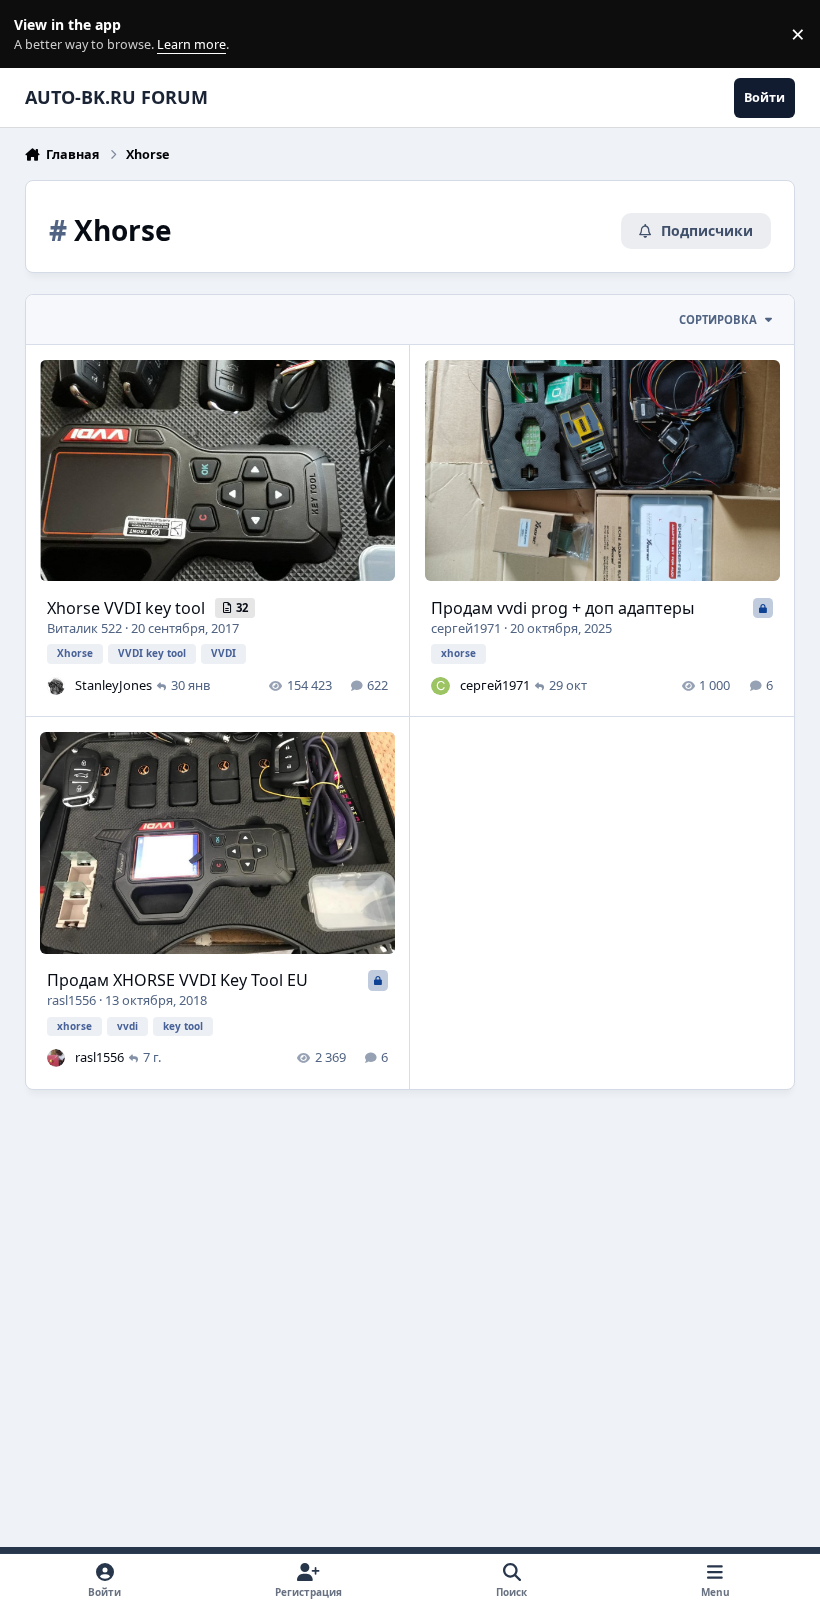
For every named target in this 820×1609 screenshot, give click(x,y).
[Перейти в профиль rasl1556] (56, 1058)
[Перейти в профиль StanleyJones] (56, 686)
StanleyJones (113, 685)
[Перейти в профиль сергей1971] (440, 686)
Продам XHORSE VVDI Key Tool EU (177, 980)
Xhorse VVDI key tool (128, 608)
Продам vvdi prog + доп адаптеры (563, 608)
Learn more (38, 34)
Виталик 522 (84, 628)
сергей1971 (466, 628)
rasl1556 (71, 1000)
